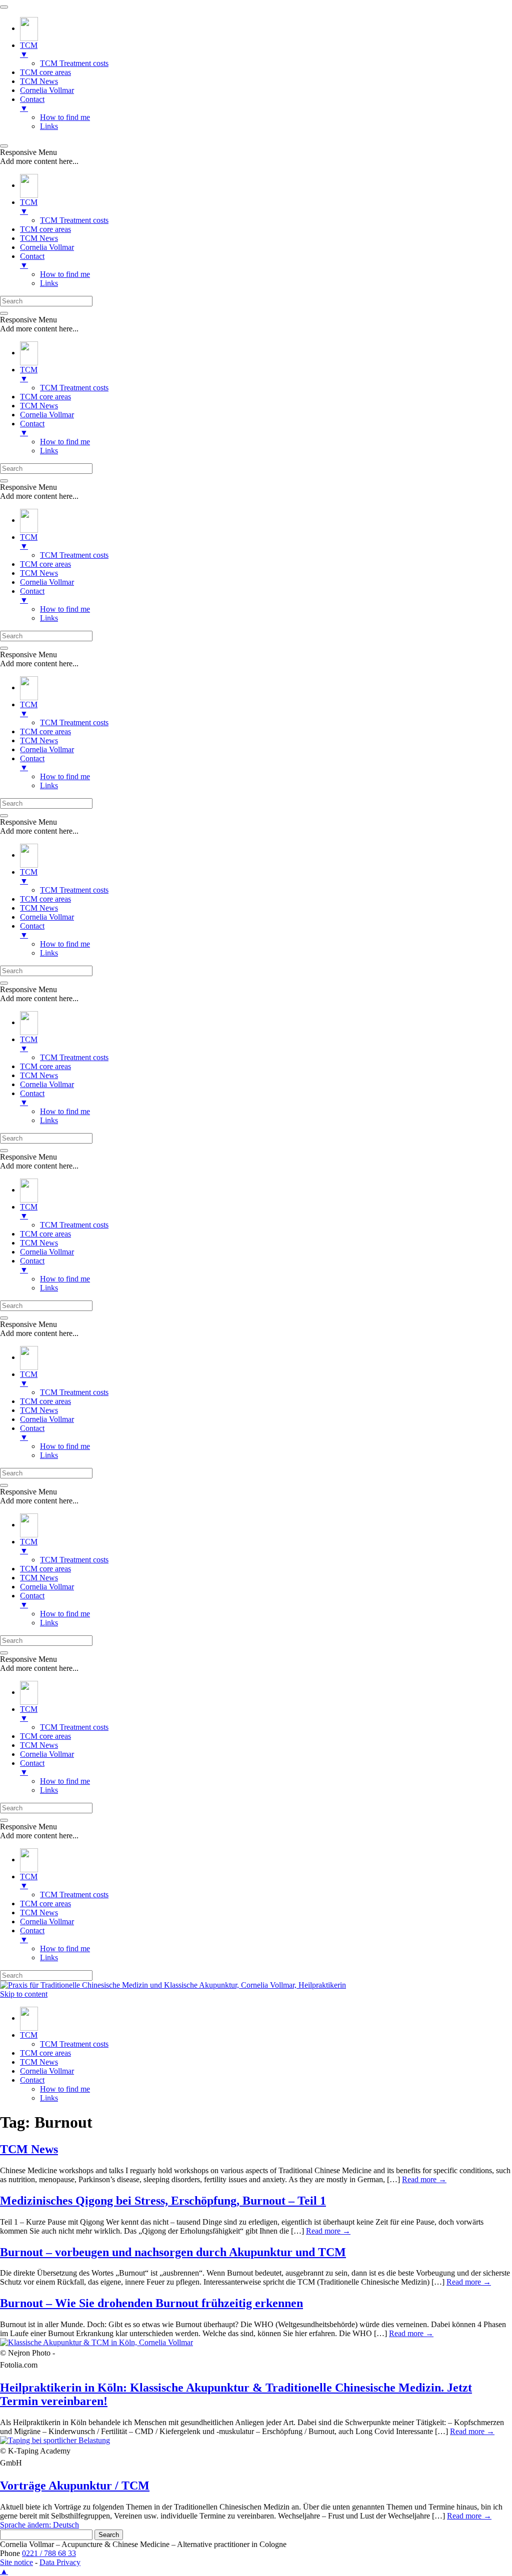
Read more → (424, 2179)
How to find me (65, 2089)
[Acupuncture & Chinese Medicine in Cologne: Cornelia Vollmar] (29, 2018)
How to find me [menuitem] (65, 117)
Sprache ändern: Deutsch (39, 2525)
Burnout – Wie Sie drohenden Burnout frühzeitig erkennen (151, 2303)
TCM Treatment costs (74, 2044)
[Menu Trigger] (4, 7)
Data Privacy (60, 2562)
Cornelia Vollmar (47, 2071)
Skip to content (24, 1994)
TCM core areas (45, 2053)
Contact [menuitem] (32, 104)
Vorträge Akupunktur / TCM (75, 2486)
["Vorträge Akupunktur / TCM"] (55, 2440)
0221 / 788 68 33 (49, 2553)
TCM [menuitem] (29, 50)
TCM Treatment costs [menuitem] (74, 63)
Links (49, 2098)
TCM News (39, 2062)
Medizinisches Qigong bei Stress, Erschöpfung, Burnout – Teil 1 (163, 2201)
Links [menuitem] (49, 126)
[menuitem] (29, 28)
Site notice (16, 2562)
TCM (29, 2035)
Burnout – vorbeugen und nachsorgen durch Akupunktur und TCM (173, 2252)
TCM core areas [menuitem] (45, 72)
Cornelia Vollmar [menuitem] (47, 90)
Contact (32, 2080)
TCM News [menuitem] (39, 81)
